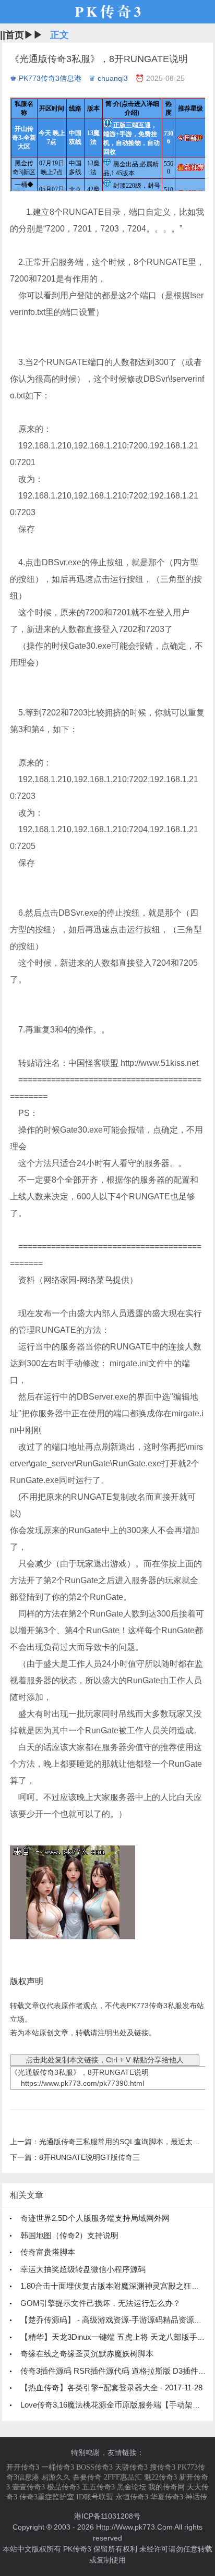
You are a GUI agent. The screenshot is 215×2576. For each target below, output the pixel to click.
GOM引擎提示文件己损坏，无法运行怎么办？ (100, 2303)
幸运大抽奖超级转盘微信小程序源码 (83, 2269)
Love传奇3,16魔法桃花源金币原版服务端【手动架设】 (114, 2405)
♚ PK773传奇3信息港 (46, 78)
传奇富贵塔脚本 (48, 2252)
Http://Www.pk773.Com (134, 2527)
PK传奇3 (77, 2549)
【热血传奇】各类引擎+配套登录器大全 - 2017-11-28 (111, 2387)
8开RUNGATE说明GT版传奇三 (89, 2157)
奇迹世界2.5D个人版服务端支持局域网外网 (95, 2218)
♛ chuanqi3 (108, 78)
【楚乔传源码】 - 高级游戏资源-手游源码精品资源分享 (115, 2320)
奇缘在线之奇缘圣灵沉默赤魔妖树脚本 (87, 2354)
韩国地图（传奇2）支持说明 (69, 2235)
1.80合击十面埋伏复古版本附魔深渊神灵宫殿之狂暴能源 (118, 2286)
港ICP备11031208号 (107, 2516)
